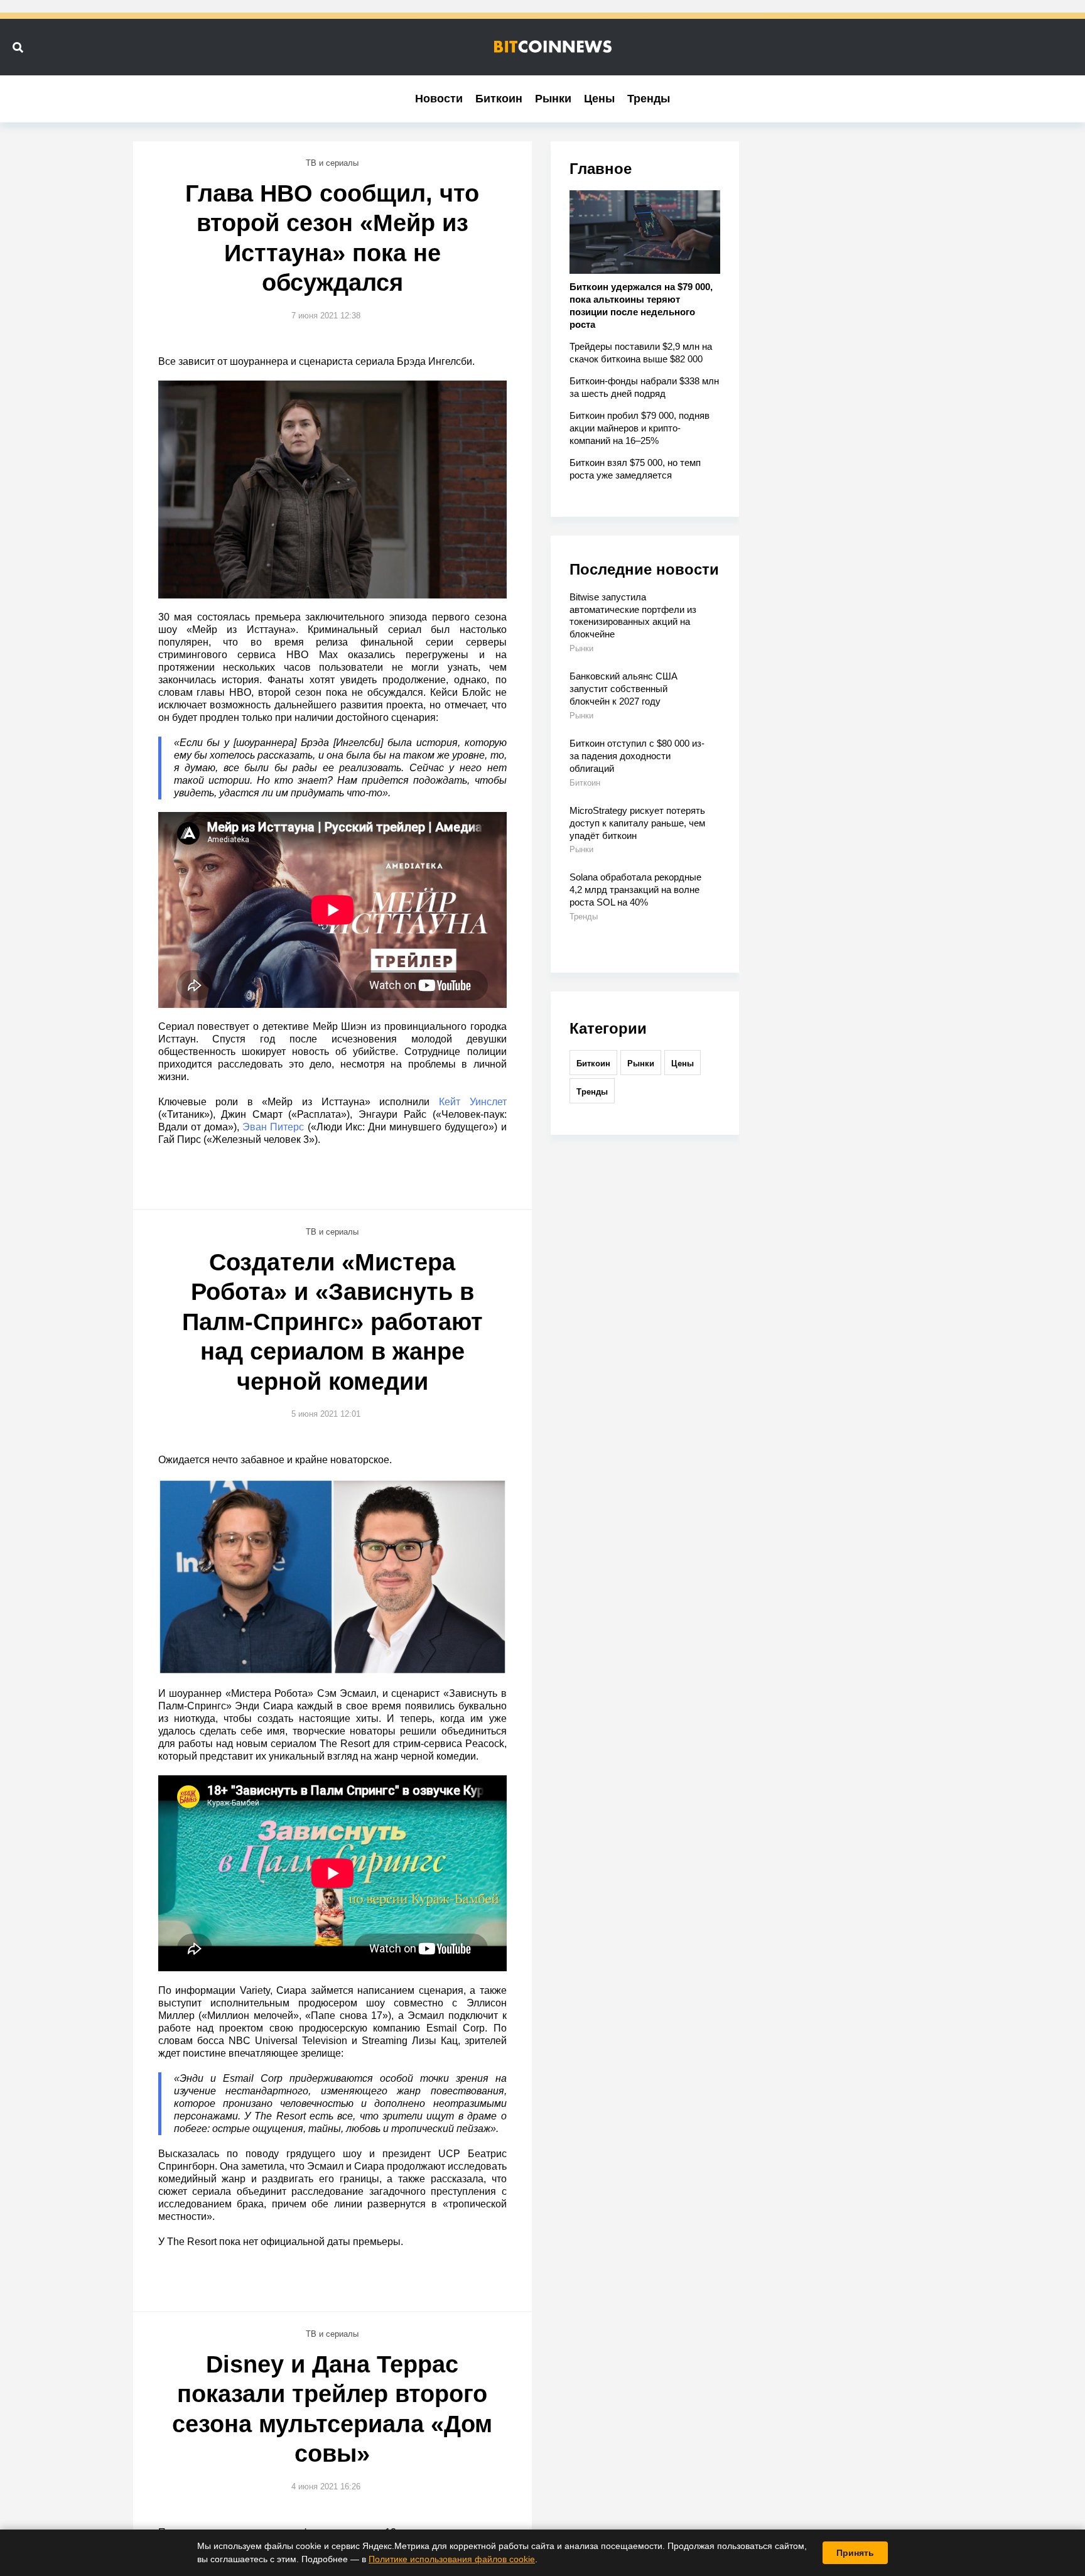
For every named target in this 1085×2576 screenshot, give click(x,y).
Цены (599, 99)
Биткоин (499, 99)
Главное (601, 169)
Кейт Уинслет (473, 1102)
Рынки (553, 99)
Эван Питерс (273, 1127)
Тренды (649, 99)
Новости (439, 99)
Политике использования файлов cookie (452, 2559)
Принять (855, 2553)
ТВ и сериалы (332, 163)
